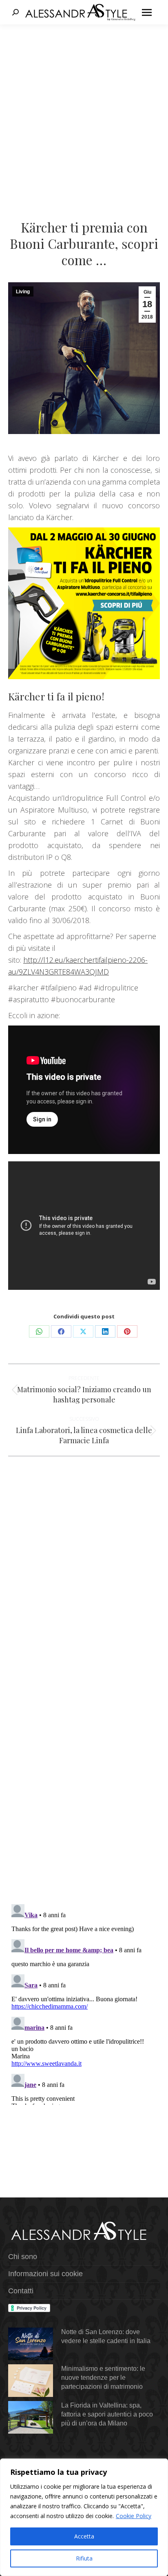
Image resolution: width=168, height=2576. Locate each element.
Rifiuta (84, 2558)
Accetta (84, 2536)
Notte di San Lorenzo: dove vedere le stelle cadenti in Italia (106, 2336)
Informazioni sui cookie (45, 2274)
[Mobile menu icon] (147, 12)
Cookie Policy (134, 2516)
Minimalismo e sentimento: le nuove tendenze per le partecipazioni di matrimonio (103, 2378)
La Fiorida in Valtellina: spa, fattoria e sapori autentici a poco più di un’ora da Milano (107, 2414)
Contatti (21, 2291)
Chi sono (23, 2257)
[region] (84, 2517)
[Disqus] (84, 1779)
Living (23, 292)
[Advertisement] (84, 113)
